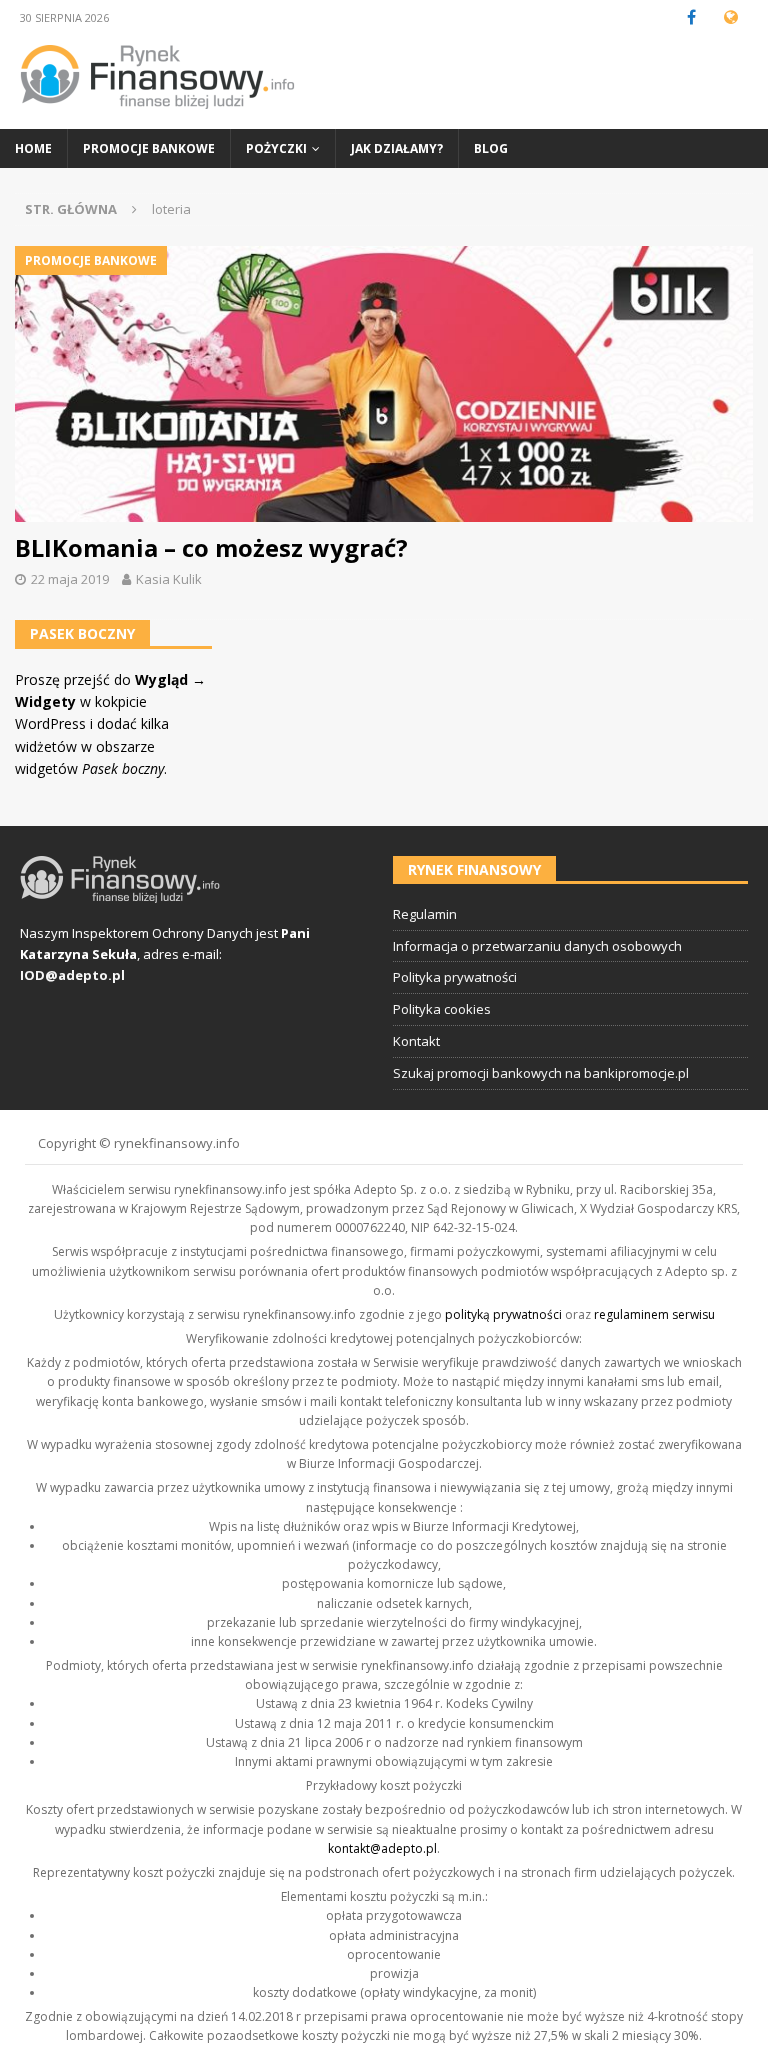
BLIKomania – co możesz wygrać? (211, 547)
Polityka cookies (442, 1009)
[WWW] (730, 17)
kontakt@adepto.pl (382, 1848)
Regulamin (425, 914)
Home (33, 148)
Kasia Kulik (169, 579)
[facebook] (691, 17)
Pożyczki (276, 148)
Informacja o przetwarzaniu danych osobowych (537, 946)
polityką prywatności (503, 1314)
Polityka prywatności (455, 977)
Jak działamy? (397, 148)
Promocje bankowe (149, 148)
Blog (491, 148)
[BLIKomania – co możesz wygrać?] (384, 384)
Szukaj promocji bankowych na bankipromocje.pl (541, 1073)
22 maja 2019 (70, 579)
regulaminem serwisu (654, 1314)
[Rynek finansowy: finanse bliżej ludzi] (157, 117)
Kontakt (416, 1041)
